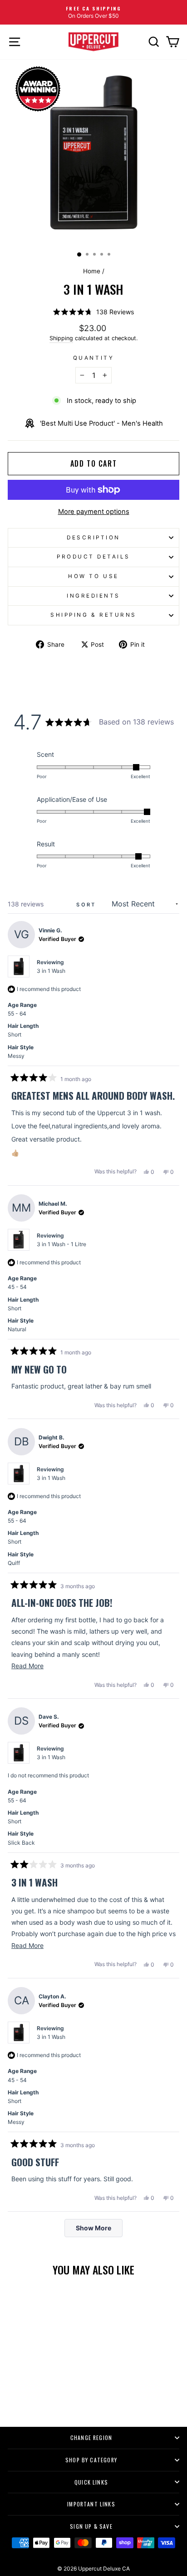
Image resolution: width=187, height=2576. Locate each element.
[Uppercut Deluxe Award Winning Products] (38, 89)
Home (92, 271)
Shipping (61, 338)
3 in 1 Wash (51, 971)
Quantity (93, 358)
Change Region (91, 2438)
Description (93, 538)
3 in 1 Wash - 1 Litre (62, 1244)
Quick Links (91, 2482)
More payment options (94, 512)
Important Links (91, 2504)
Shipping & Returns (93, 615)
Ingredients (93, 596)
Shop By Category (91, 2460)
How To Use (93, 576)
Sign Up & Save (91, 2526)
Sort (88, 905)
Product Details (93, 557)
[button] (93, 312)
